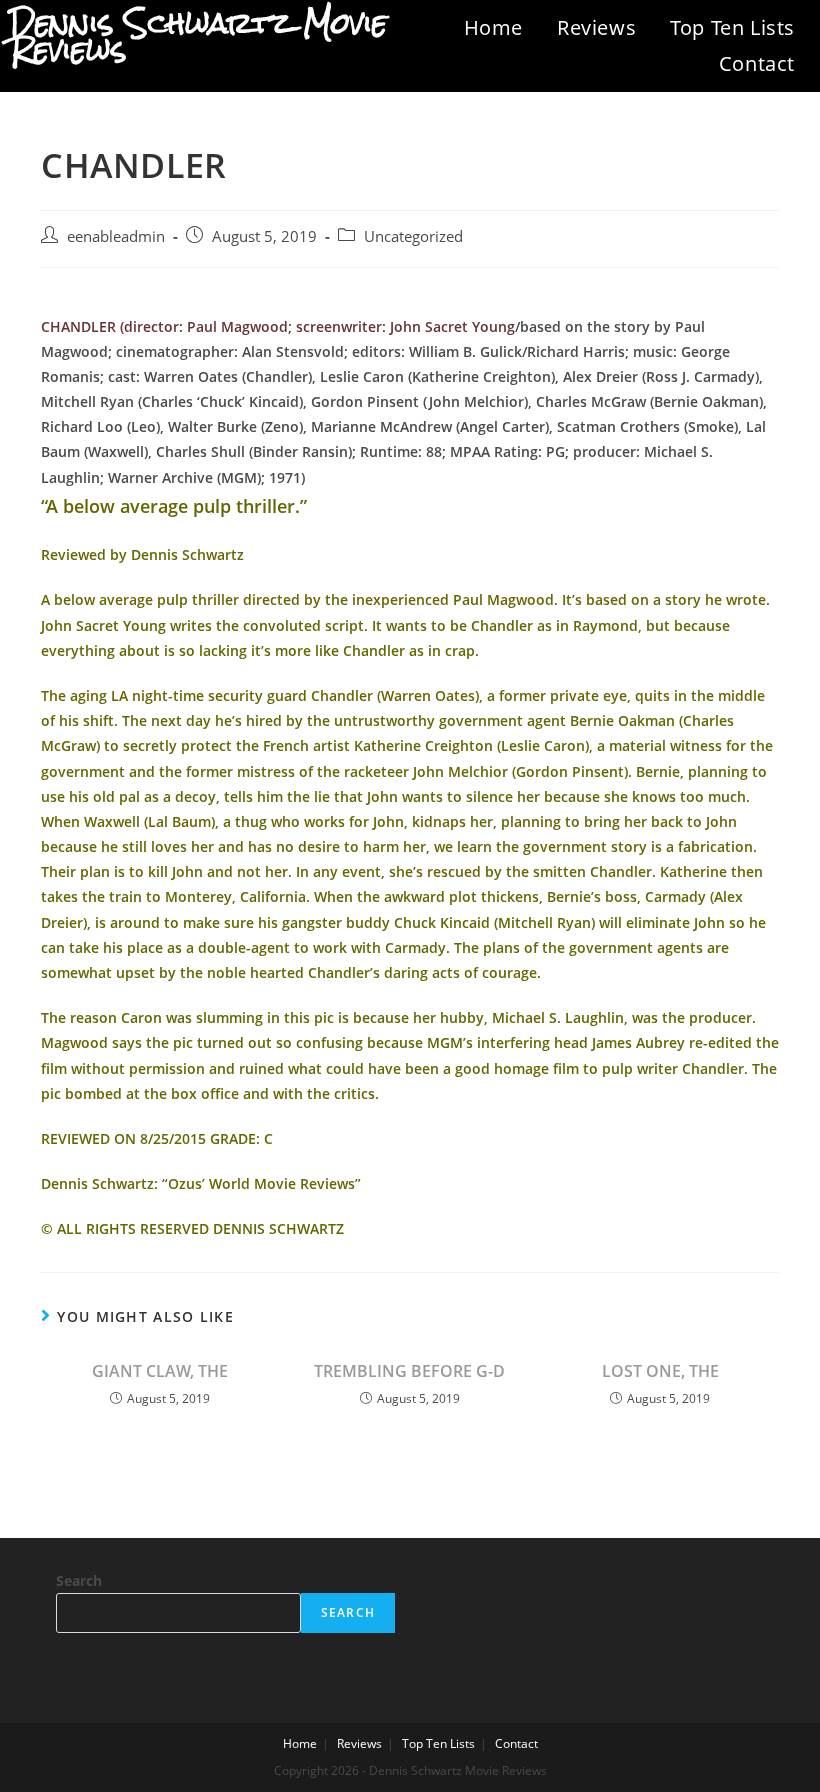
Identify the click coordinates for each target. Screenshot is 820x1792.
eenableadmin (116, 236)
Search (79, 1580)
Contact (757, 63)
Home (493, 27)
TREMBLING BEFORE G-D (409, 1371)
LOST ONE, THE (660, 1371)
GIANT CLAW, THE (160, 1371)
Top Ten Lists (732, 27)
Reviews (596, 27)
